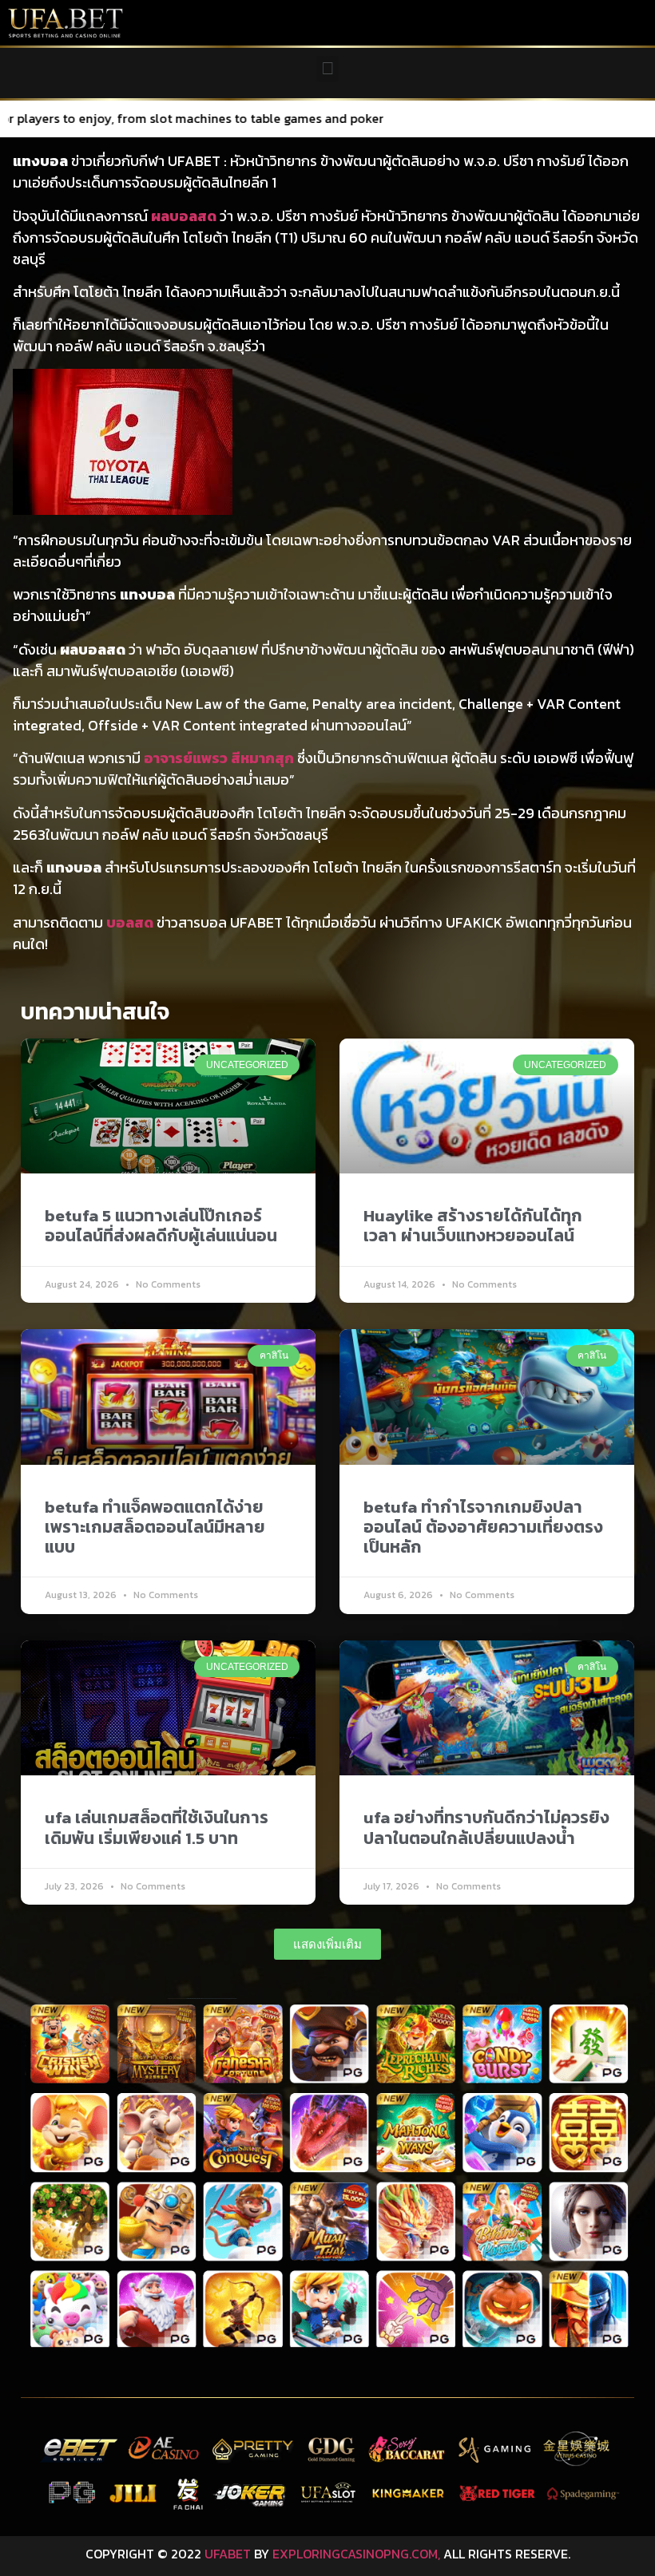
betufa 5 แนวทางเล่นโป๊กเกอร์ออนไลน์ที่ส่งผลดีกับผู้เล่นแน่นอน (161, 1225)
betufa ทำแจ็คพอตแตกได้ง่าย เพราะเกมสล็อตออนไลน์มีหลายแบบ (155, 1527)
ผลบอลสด (184, 216)
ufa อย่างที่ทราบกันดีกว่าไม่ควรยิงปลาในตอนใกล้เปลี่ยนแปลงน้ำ (486, 1827)
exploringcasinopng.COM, (356, 2554)
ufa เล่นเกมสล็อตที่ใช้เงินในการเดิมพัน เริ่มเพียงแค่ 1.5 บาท (157, 1827)
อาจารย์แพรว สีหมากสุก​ (219, 758)
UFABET (228, 2554)
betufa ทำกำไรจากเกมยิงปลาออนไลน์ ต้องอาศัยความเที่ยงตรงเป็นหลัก (483, 1527)
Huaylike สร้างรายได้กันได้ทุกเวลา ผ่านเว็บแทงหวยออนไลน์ (473, 1225)
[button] (327, 69)
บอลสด (130, 922)
